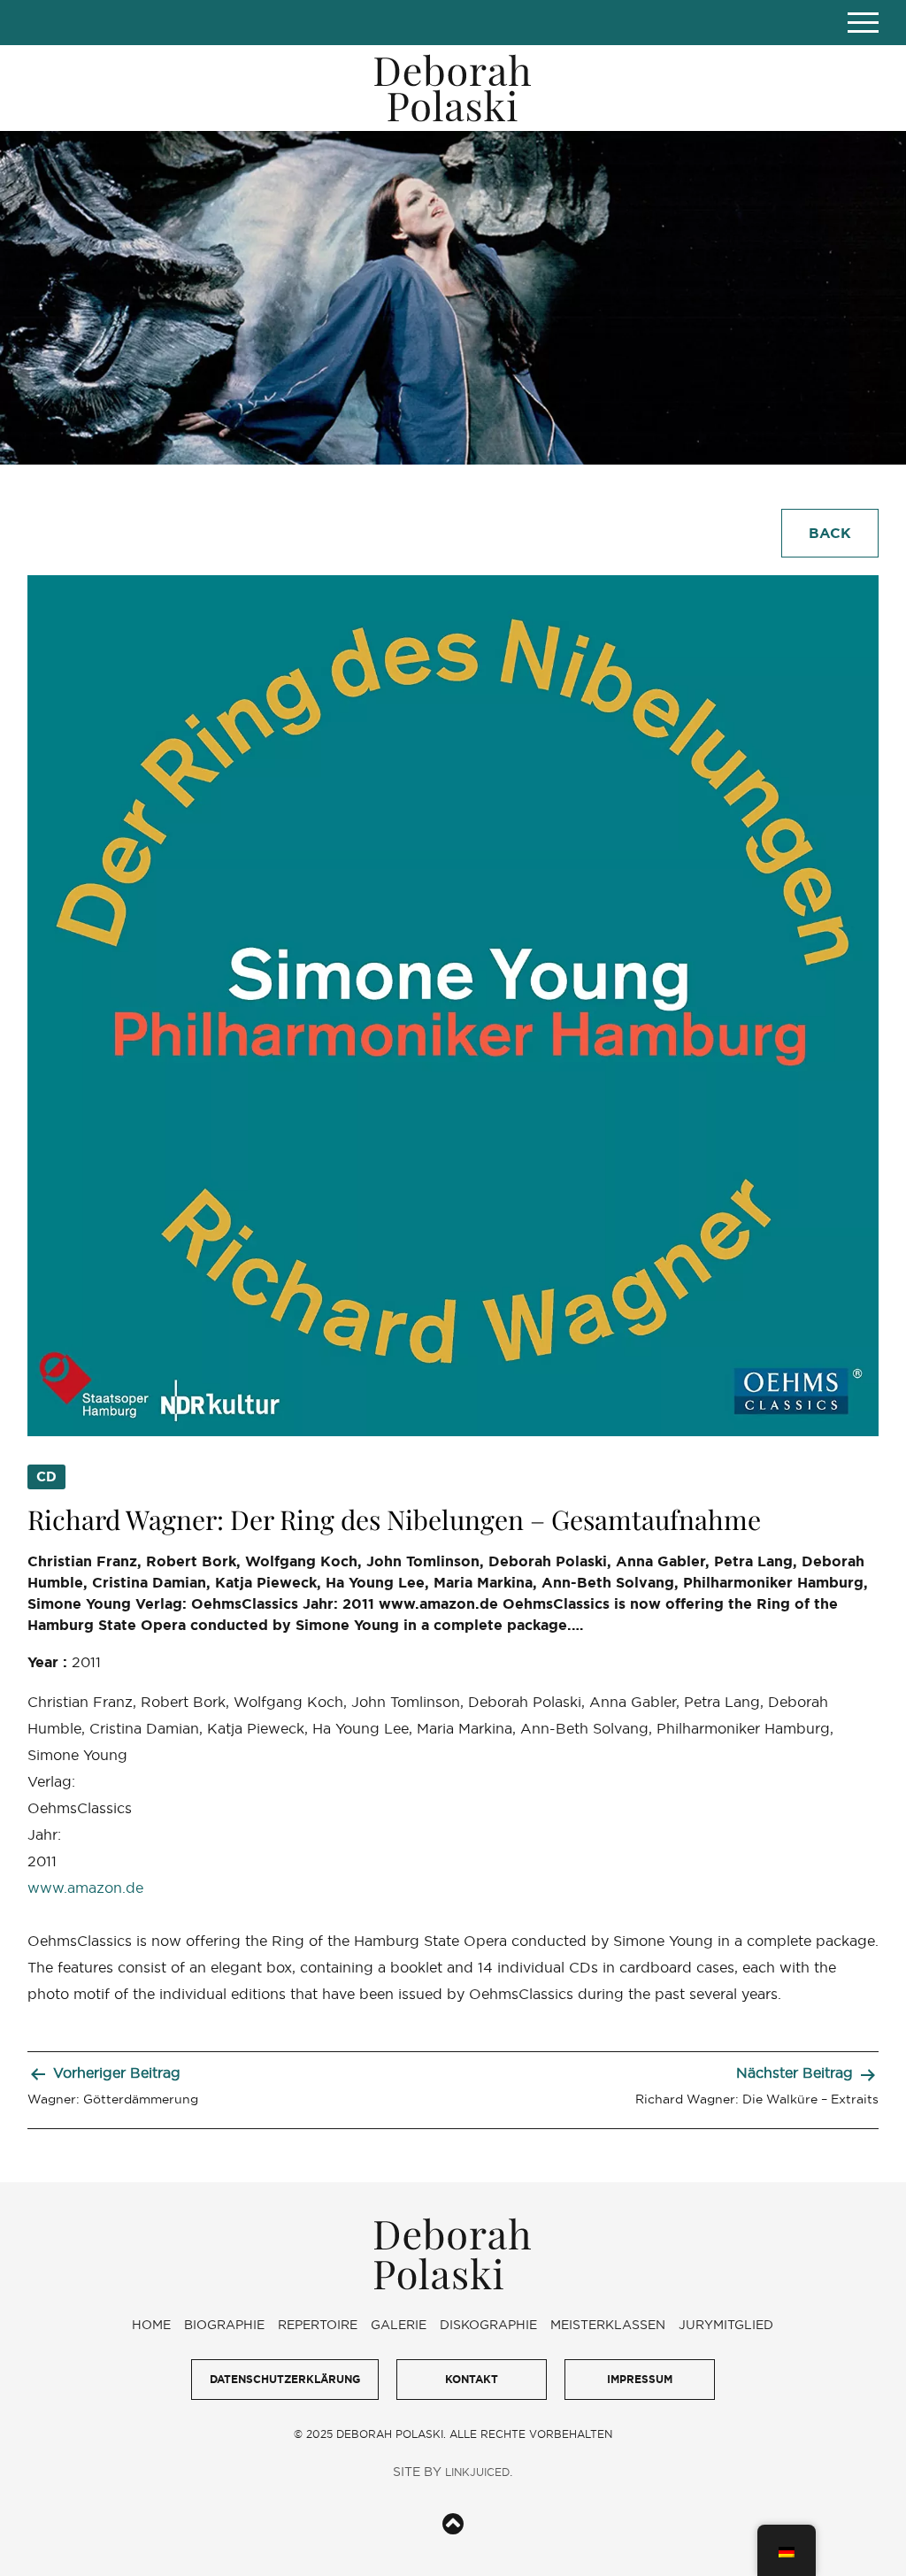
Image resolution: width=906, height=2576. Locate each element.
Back (830, 533)
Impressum (640, 2379)
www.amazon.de (85, 1888)
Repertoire (318, 2325)
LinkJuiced (477, 2472)
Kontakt (472, 2379)
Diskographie (488, 2325)
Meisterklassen (608, 2325)
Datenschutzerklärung (285, 2379)
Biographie (224, 2325)
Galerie (399, 2325)
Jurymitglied (726, 2325)
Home (151, 2325)
